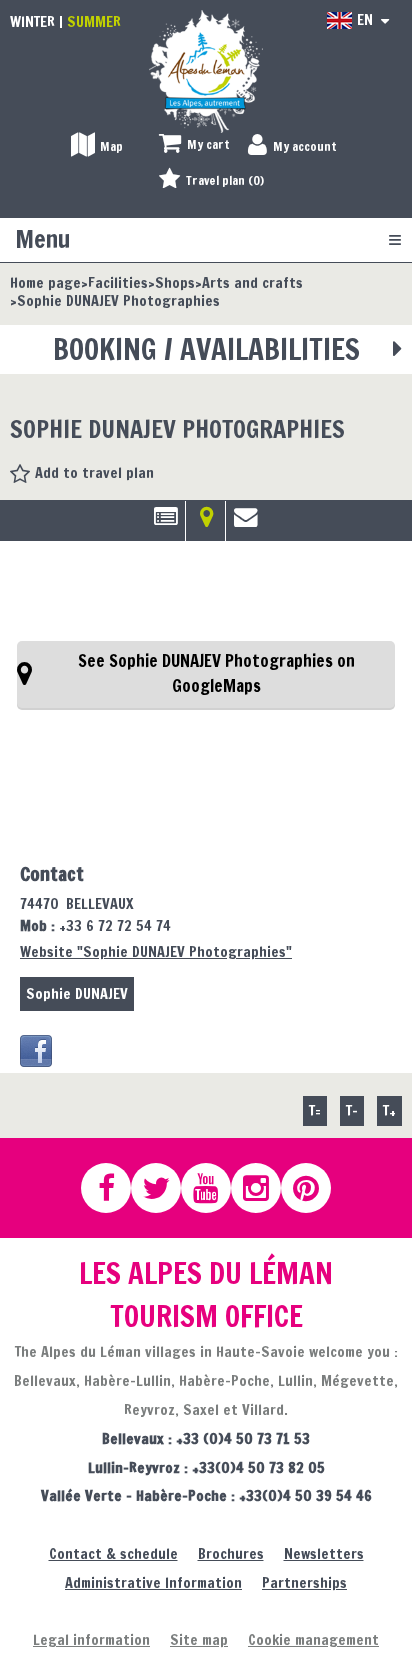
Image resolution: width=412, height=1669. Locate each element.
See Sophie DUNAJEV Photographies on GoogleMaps (216, 673)
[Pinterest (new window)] (315, 1188)
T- (352, 1110)
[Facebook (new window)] (36, 1051)
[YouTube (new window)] (215, 1188)
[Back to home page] (206, 70)
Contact (246, 524)
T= (315, 1110)
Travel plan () (225, 180)
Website (156, 951)
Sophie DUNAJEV (77, 993)
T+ (389, 1110)
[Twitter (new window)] (165, 1188)
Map (205, 524)
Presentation (165, 524)
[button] (194, 145)
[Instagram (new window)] (265, 1188)
